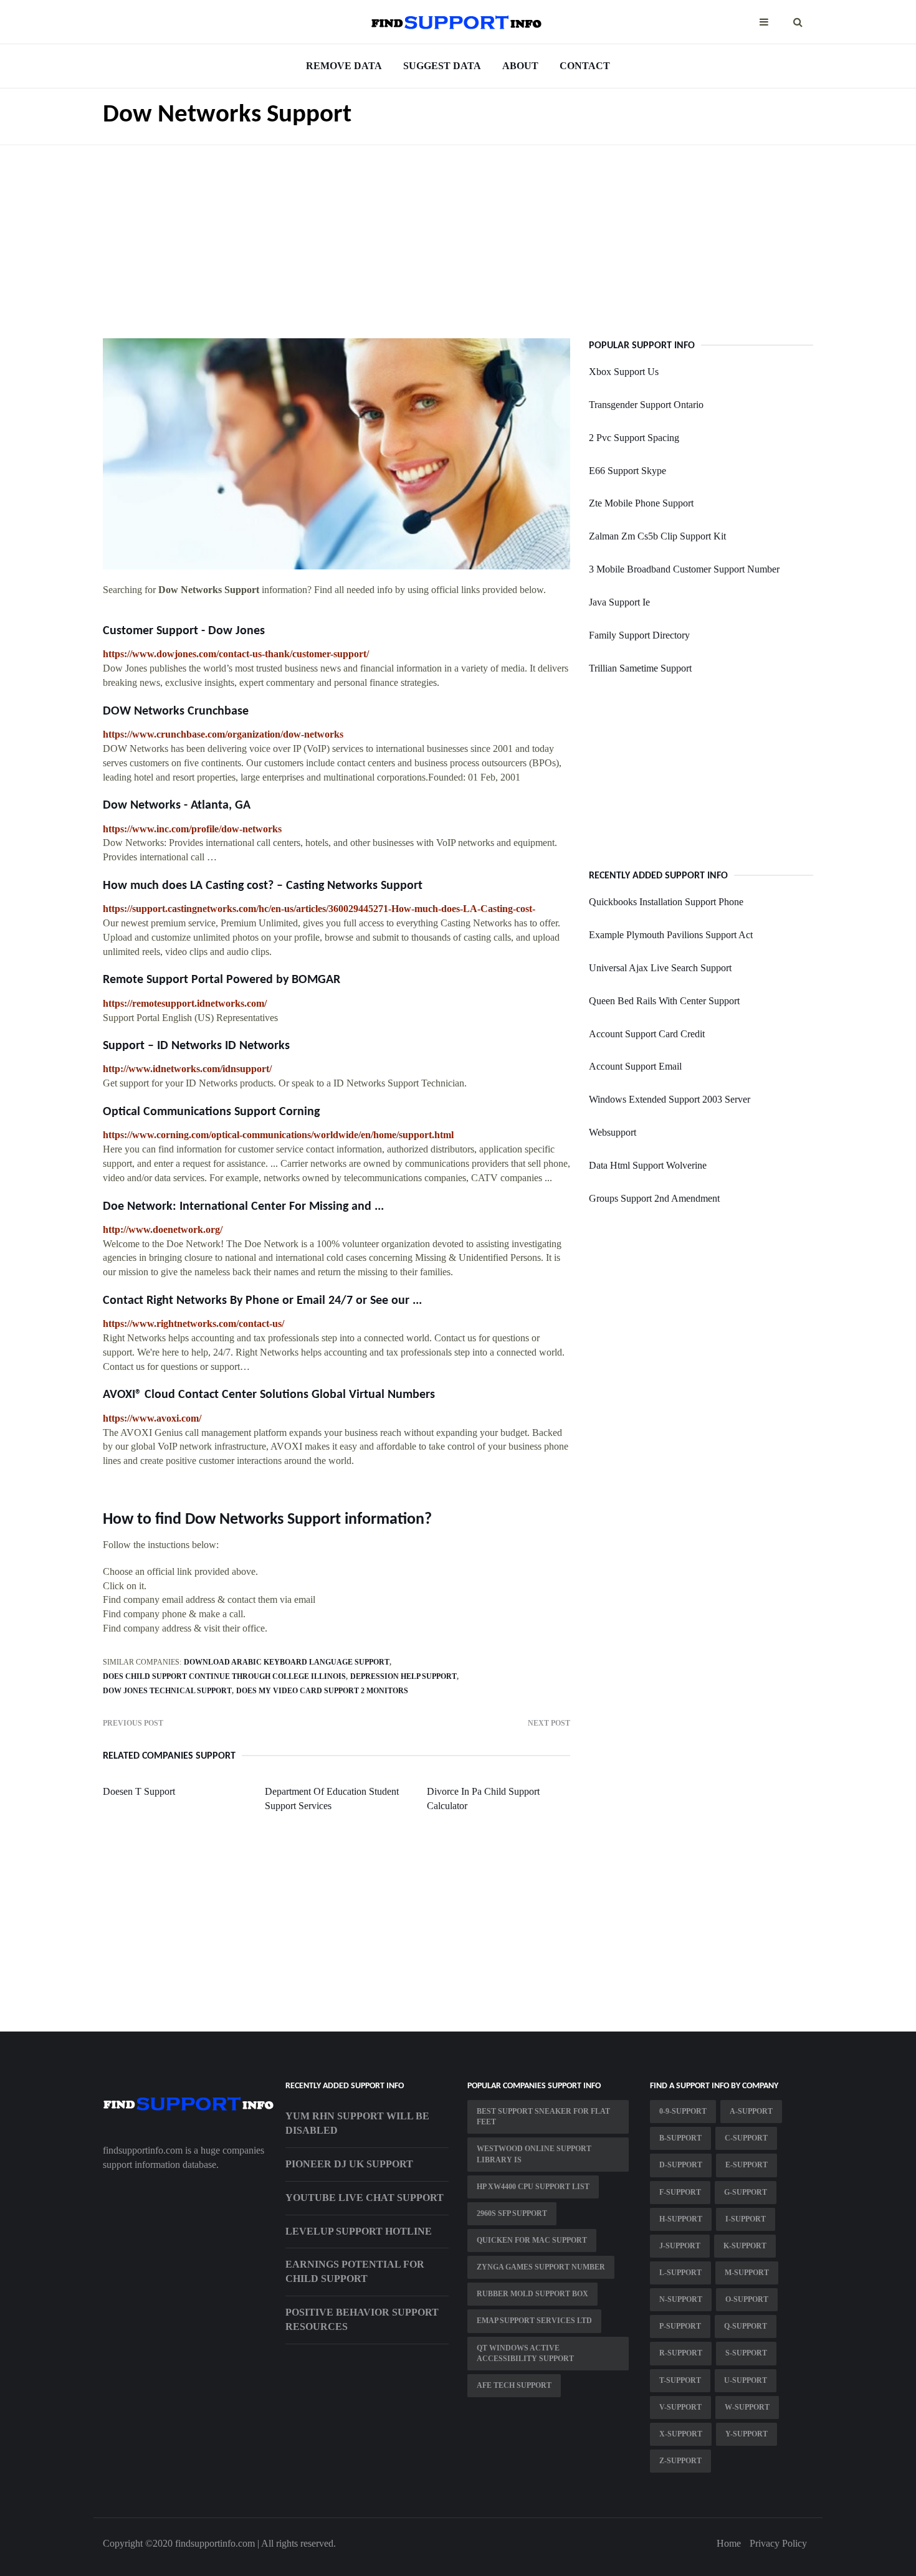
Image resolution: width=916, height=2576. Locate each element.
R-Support (681, 2353)
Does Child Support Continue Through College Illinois (224, 1676)
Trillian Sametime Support (640, 668)
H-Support (681, 2219)
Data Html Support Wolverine (648, 1165)
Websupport (613, 1132)
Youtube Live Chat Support (365, 2198)
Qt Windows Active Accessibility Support (525, 2353)
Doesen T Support (139, 1791)
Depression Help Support (403, 1676)
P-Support (680, 2326)
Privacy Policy (778, 2543)
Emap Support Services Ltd (534, 2321)
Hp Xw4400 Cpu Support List (533, 2187)
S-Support (746, 2353)
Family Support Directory (639, 635)
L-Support (680, 2273)
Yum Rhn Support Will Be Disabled (357, 2123)
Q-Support (746, 2326)
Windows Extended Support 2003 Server (670, 1099)
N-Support (681, 2299)
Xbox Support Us (624, 372)
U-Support (746, 2380)
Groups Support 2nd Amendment (654, 1198)
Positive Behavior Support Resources (362, 2319)
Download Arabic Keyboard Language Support (287, 1662)
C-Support (746, 2138)
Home (729, 2543)
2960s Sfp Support (512, 2213)
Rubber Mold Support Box (532, 2294)
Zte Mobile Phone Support (641, 503)
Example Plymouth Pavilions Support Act (671, 935)
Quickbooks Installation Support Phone (666, 902)
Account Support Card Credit (647, 1034)
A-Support (751, 2111)
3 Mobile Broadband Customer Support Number (684, 569)
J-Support (680, 2246)
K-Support (745, 2246)
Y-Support (747, 2434)
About (520, 66)
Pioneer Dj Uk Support (349, 2164)
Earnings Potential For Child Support (355, 2271)
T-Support (680, 2380)
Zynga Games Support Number (541, 2267)
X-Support (681, 2434)
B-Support (680, 2138)
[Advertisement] (458, 232)
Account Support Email (635, 1066)
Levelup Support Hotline (359, 2231)
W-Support (747, 2407)
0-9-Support (683, 2111)
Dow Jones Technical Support (167, 1691)
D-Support (681, 2165)
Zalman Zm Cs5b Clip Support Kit (657, 536)
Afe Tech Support (514, 2385)
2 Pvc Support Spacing (634, 438)
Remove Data (344, 66)
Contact (585, 66)
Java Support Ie (619, 602)
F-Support (680, 2192)
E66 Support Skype (627, 471)
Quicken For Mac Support (532, 2240)
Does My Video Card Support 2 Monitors (322, 1691)
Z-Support (680, 2461)
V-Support (680, 2407)
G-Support (746, 2192)
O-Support (747, 2299)
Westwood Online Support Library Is (534, 2154)
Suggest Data (442, 66)
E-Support (747, 2165)
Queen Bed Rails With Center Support (664, 1001)
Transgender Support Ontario (646, 405)
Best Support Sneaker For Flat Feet (543, 2117)
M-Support (747, 2273)
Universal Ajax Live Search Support (660, 968)
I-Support (746, 2219)
